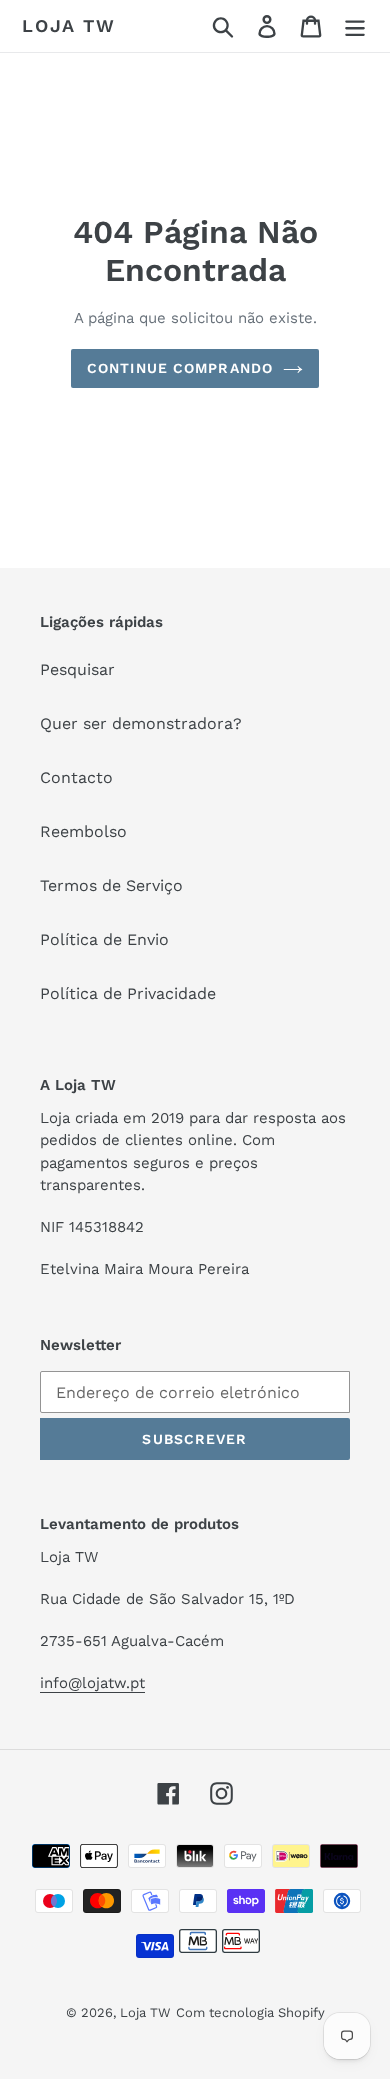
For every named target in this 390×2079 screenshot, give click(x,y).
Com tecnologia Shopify (250, 2012)
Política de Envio (104, 939)
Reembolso (83, 831)
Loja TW (69, 25)
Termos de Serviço (111, 885)
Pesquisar (77, 669)
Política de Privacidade (128, 993)
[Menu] (355, 26)
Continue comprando (180, 368)
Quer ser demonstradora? (141, 723)
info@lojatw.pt (92, 1683)
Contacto (76, 777)
